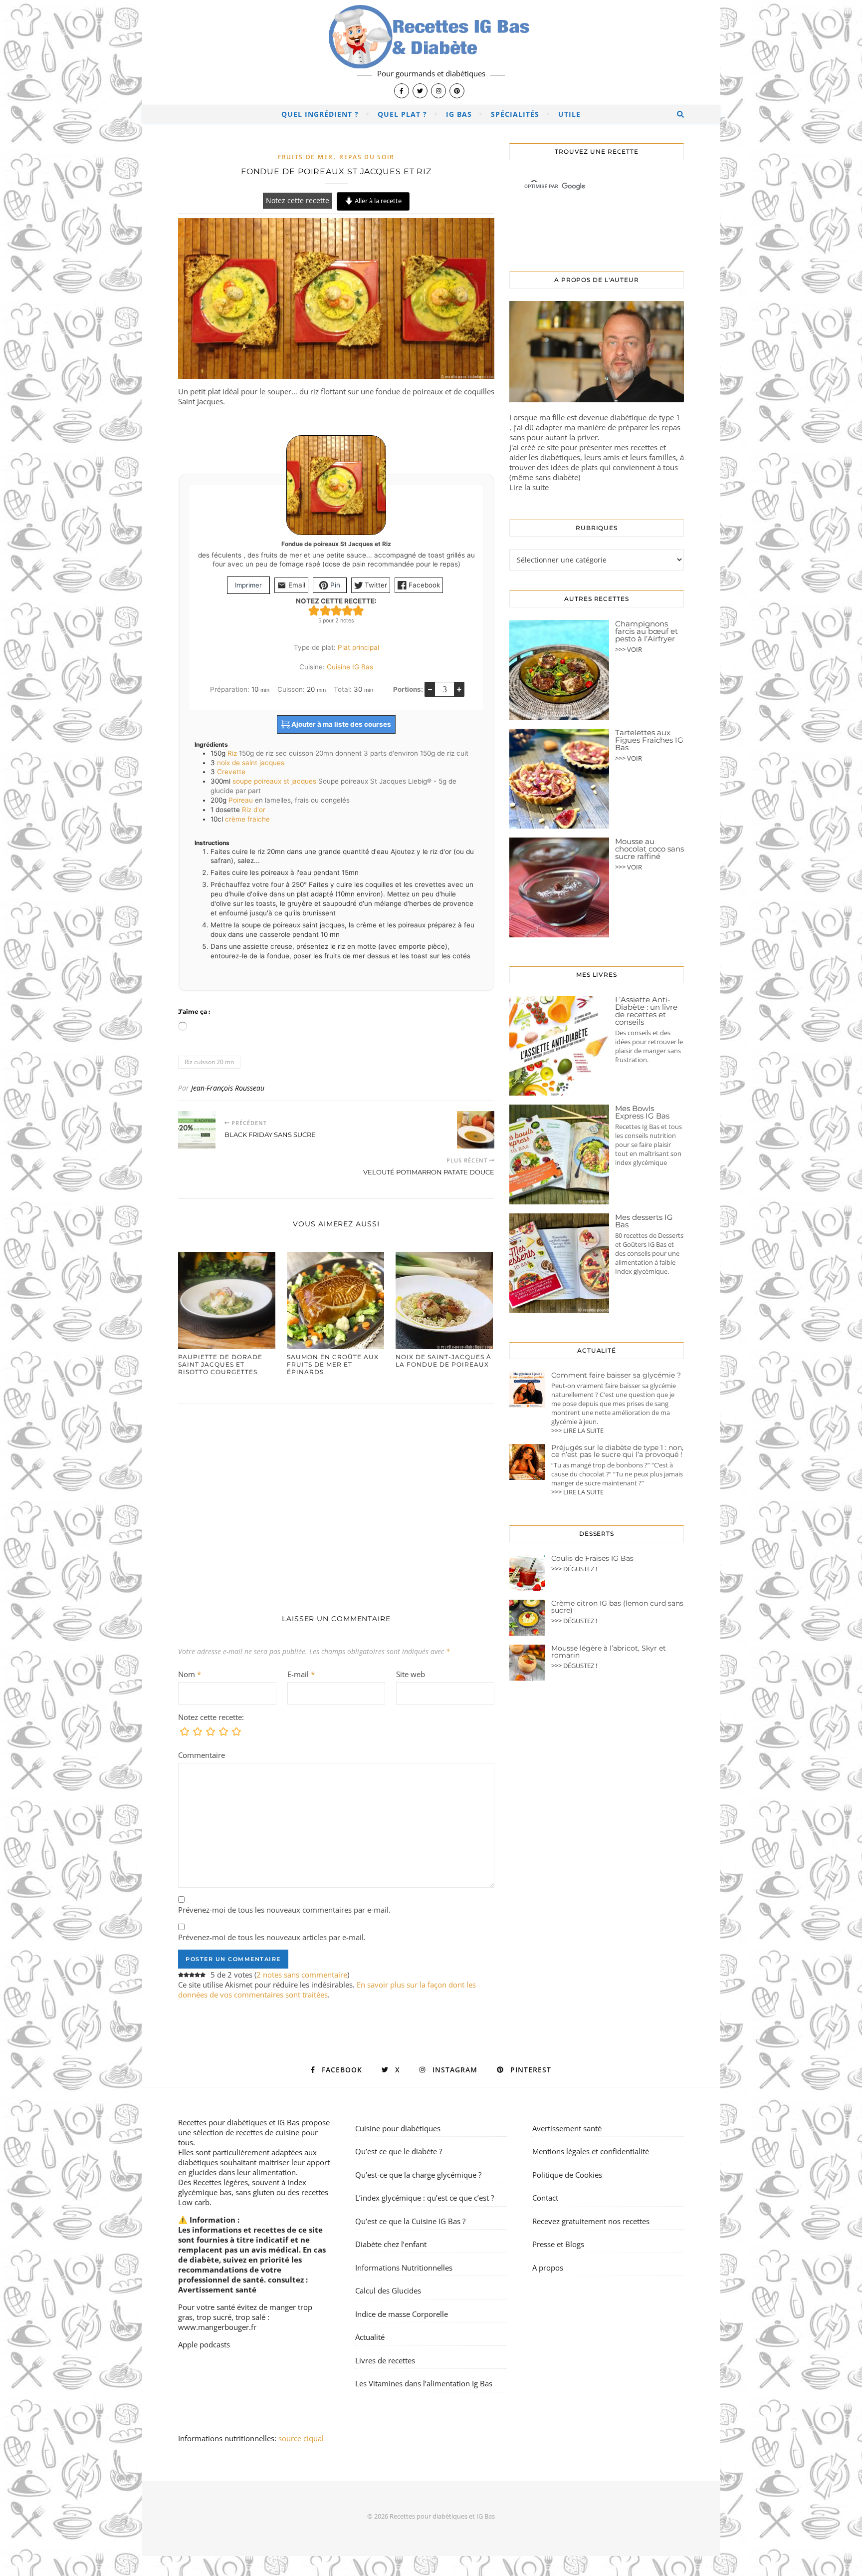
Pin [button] (334, 585)
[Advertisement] (336, 1499)
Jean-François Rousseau (228, 1088)
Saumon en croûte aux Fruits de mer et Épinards (333, 1364)
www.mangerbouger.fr (217, 2327)
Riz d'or (254, 810)
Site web (411, 1674)
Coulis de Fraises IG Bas (592, 1558)
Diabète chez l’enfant (391, 2244)
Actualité (370, 2337)
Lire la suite (529, 487)
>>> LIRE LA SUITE (577, 1431)
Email (296, 585)
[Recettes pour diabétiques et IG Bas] (431, 52)
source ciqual (302, 2438)
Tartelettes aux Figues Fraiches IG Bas (649, 740)
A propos (548, 2268)
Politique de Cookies (567, 2175)
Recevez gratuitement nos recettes (591, 2221)
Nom (190, 1674)
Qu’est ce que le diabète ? (399, 2151)
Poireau (241, 800)
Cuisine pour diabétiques (398, 2128)
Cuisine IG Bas (350, 667)
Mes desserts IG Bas (644, 1221)
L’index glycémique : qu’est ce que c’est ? (425, 2198)
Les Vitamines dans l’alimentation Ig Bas (424, 2383)
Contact (545, 2198)
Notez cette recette (298, 201)
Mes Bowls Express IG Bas (642, 1112)
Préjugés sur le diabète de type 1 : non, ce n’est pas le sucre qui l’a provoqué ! (617, 1451)
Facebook (423, 585)
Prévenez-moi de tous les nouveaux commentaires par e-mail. (284, 1910)
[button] (314, 610)
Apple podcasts (204, 2344)
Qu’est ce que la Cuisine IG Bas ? (410, 2221)
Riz (232, 753)
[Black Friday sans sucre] (197, 1130)
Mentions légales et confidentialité (591, 2151)
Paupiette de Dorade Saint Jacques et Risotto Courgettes (220, 1364)
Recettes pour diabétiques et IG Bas (239, 2122)
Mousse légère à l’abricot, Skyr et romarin (609, 1652)
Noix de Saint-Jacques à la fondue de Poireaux (443, 1361)
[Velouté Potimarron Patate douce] (476, 1130)
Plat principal (358, 647)
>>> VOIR (629, 649)
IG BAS (459, 114)
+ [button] (459, 689)
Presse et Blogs (558, 2244)
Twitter (375, 585)
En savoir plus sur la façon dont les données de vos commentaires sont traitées (327, 1990)
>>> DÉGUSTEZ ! (574, 1569)
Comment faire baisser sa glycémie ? (616, 1375)
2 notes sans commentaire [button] (302, 1975)
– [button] (430, 689)
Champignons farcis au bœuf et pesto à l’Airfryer (646, 631)
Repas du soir (367, 157)
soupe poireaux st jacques (274, 781)
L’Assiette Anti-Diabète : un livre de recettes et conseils (646, 1011)
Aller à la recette (377, 201)
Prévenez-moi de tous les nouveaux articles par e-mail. (272, 1937)
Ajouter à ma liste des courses (340, 724)
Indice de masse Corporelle (402, 2314)
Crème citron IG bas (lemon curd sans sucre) (617, 1607)
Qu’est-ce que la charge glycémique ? (418, 2175)
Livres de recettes (385, 2360)
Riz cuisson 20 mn (209, 1062)
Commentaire (202, 1755)
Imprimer (248, 585)
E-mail (301, 1674)
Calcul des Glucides (388, 2290)
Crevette (231, 772)
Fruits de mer (306, 157)
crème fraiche (247, 819)
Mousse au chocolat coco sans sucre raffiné (649, 849)
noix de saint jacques (251, 763)
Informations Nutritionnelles (404, 2268)
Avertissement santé (217, 2290)
